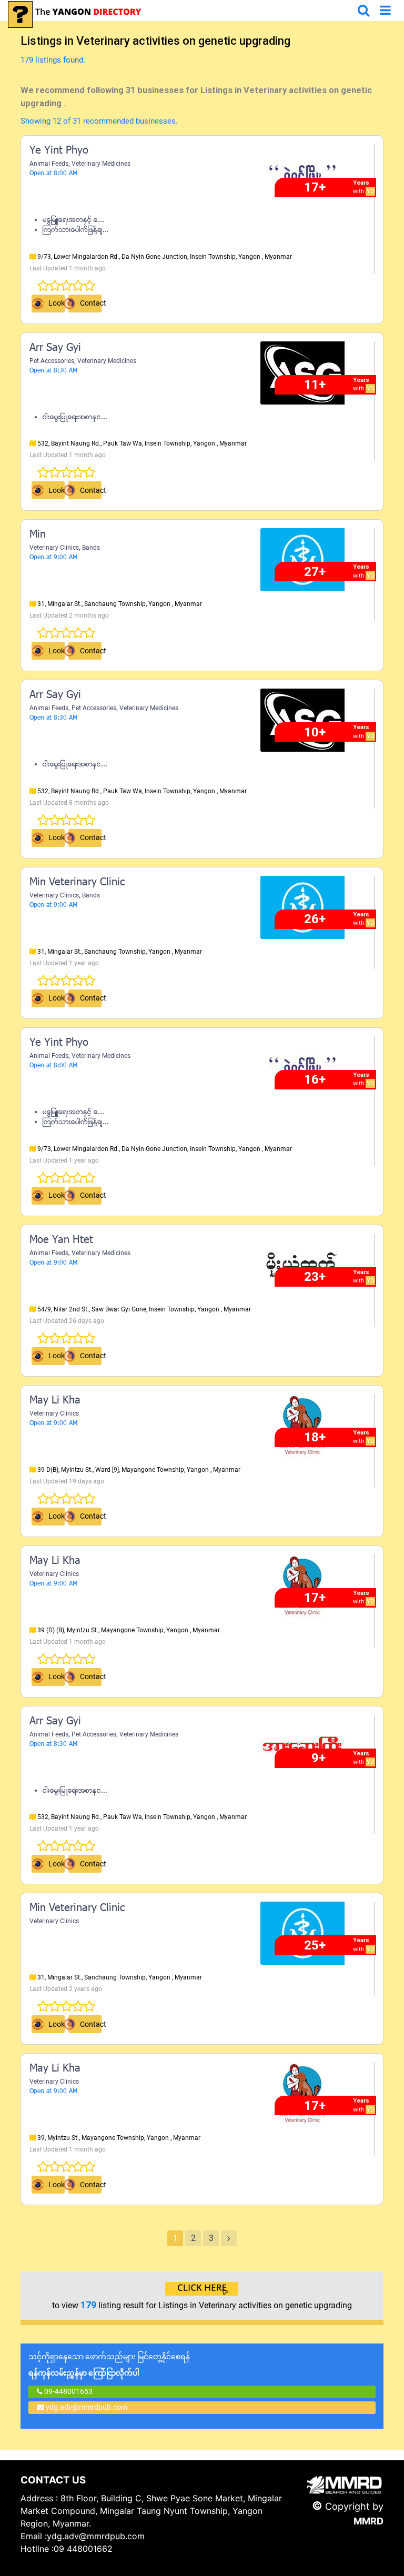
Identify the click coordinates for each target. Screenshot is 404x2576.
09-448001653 (68, 2391)
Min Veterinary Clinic (77, 883)
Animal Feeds (49, 164)
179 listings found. (53, 60)
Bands (91, 548)
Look (57, 303)
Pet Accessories (52, 361)
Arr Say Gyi (55, 348)
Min (38, 535)
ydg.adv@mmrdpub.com (87, 2407)
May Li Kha (55, 1401)
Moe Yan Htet (61, 1240)
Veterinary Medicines (101, 164)
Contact (91, 303)
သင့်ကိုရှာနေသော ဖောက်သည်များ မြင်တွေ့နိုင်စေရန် (109, 2365)
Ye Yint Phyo (59, 151)
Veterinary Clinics (54, 548)
